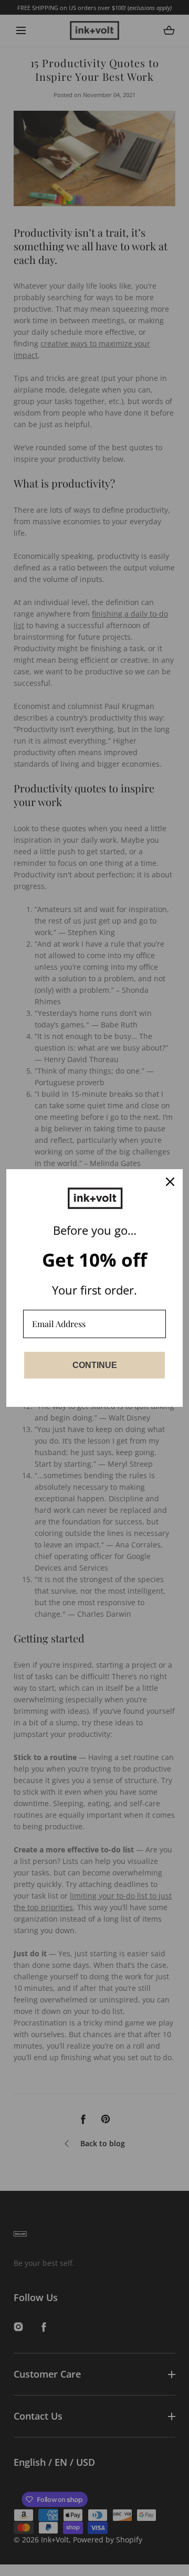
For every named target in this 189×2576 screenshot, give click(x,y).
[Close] (170, 1182)
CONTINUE (95, 1365)
